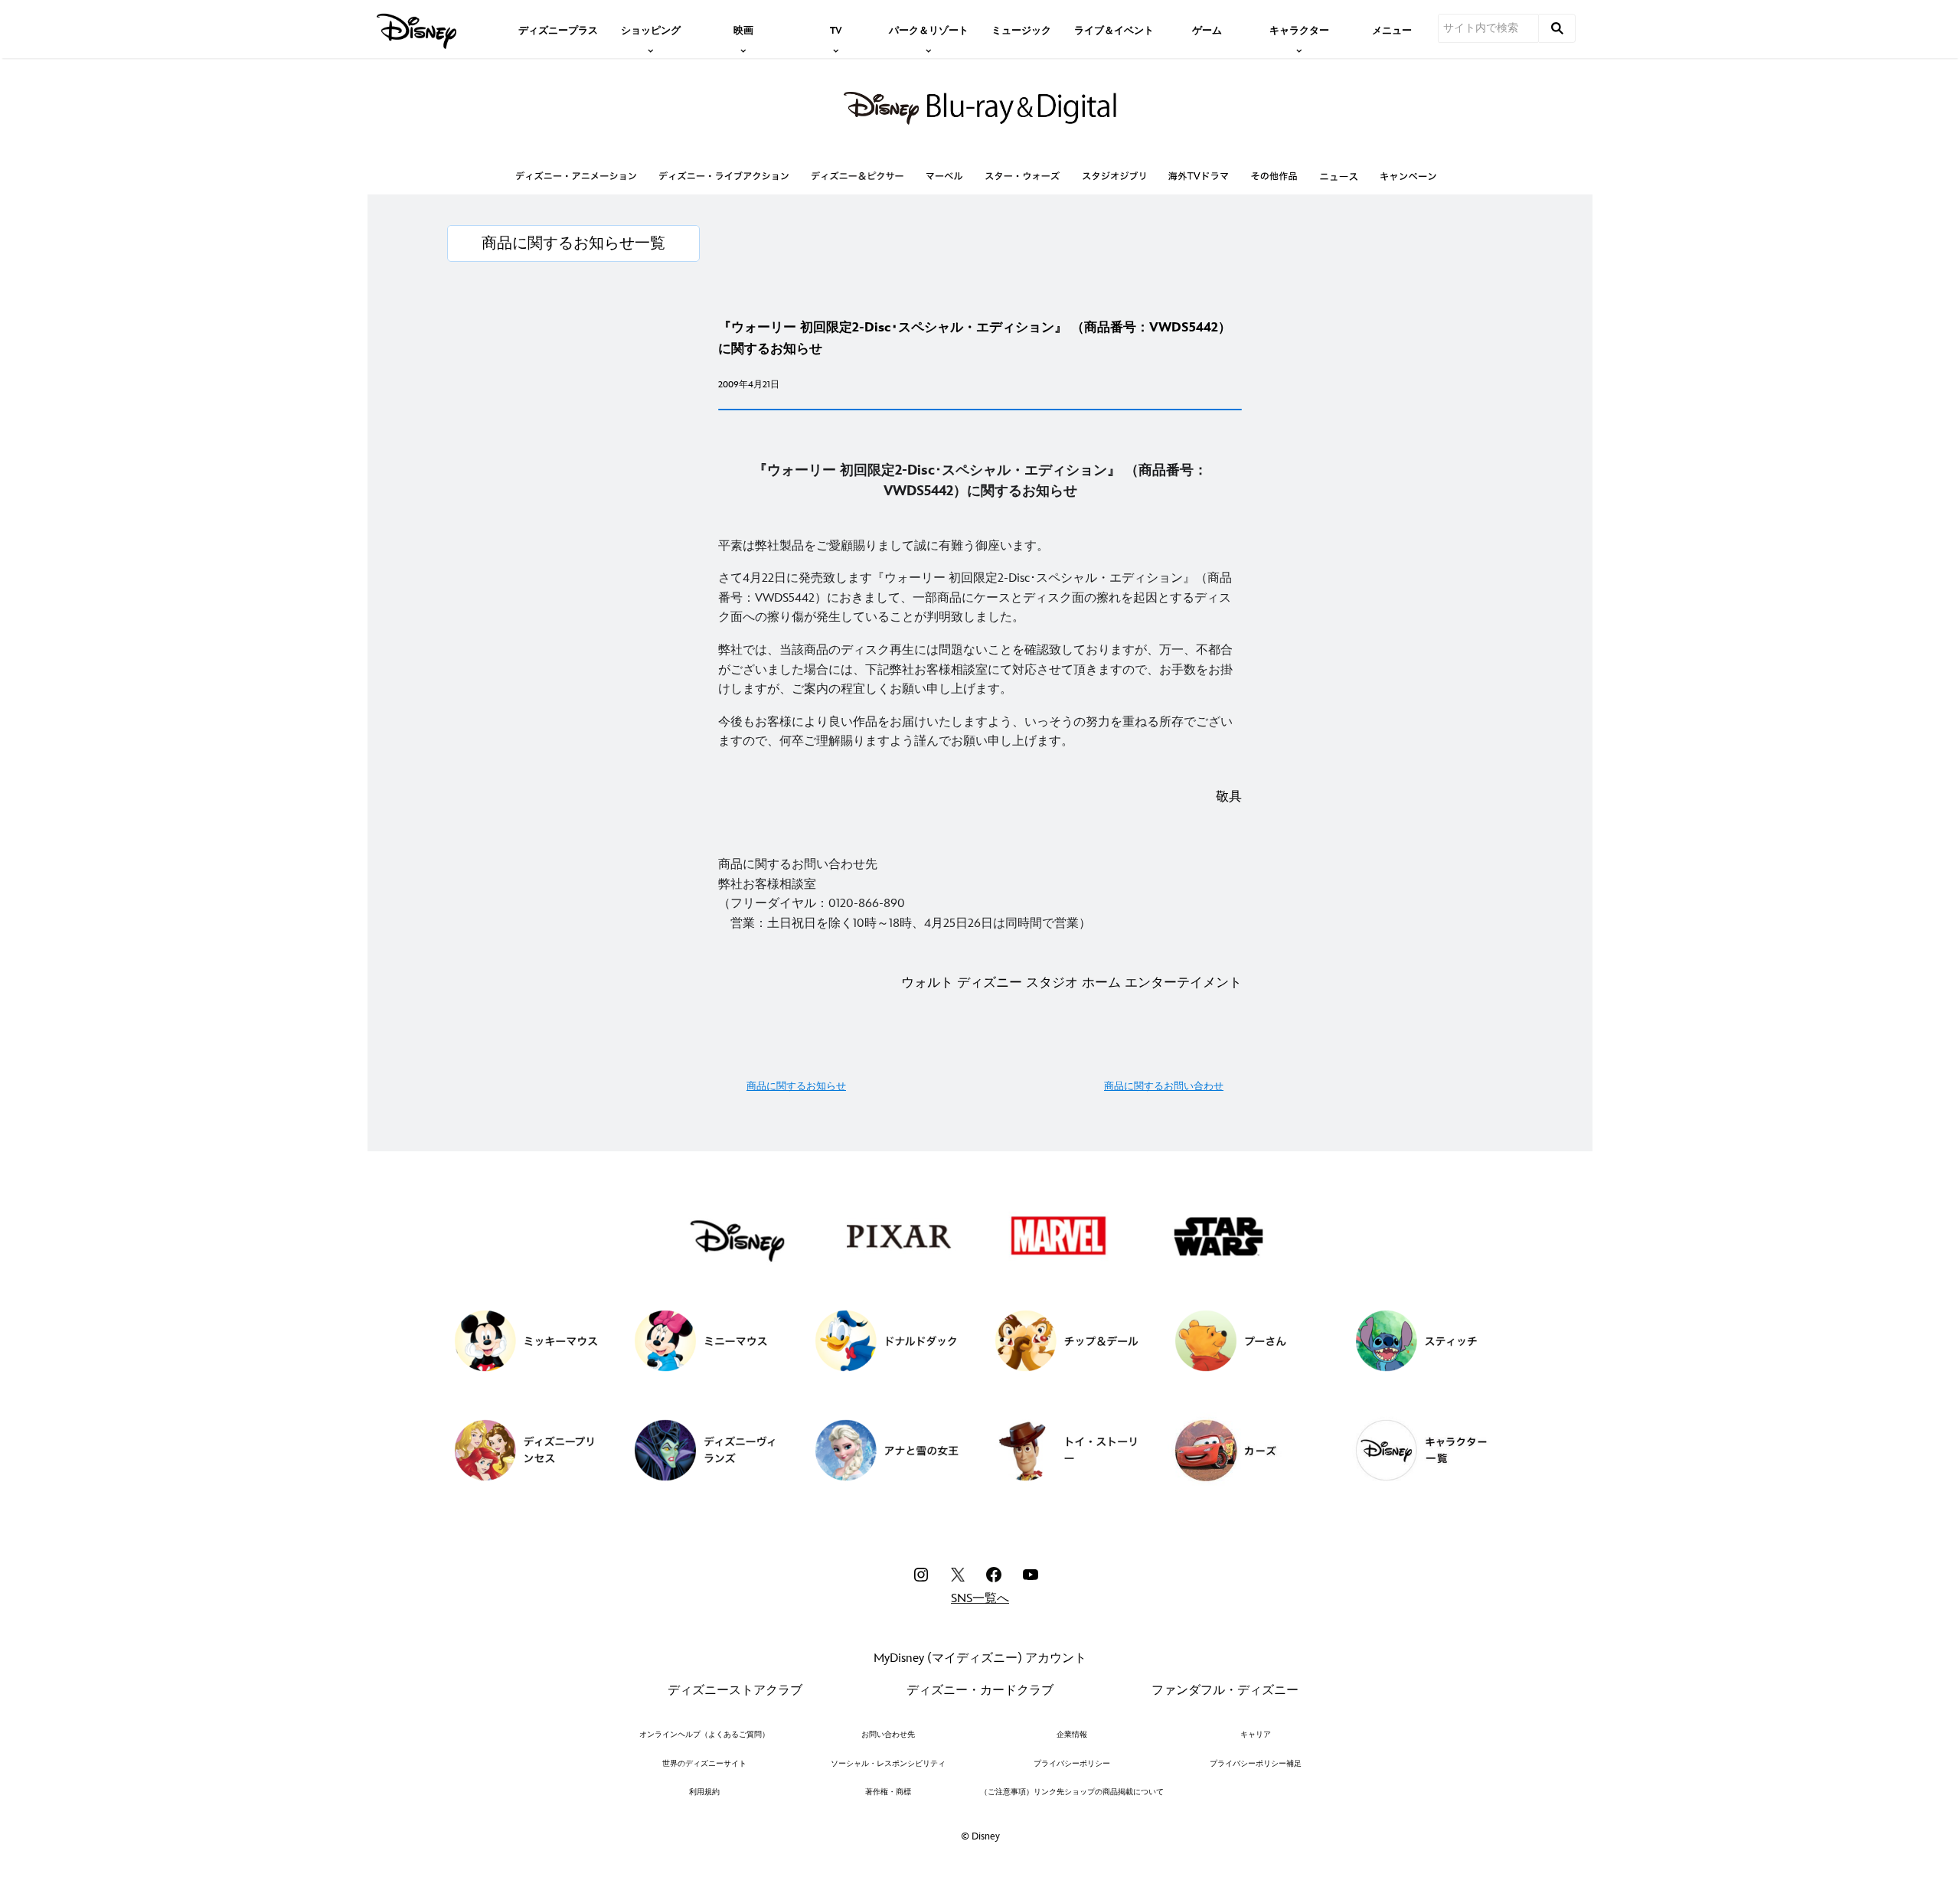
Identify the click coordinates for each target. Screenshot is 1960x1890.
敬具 (1229, 797)
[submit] (1557, 28)
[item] (651, 29)
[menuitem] (558, 29)
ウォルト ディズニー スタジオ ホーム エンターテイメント (1071, 983)
